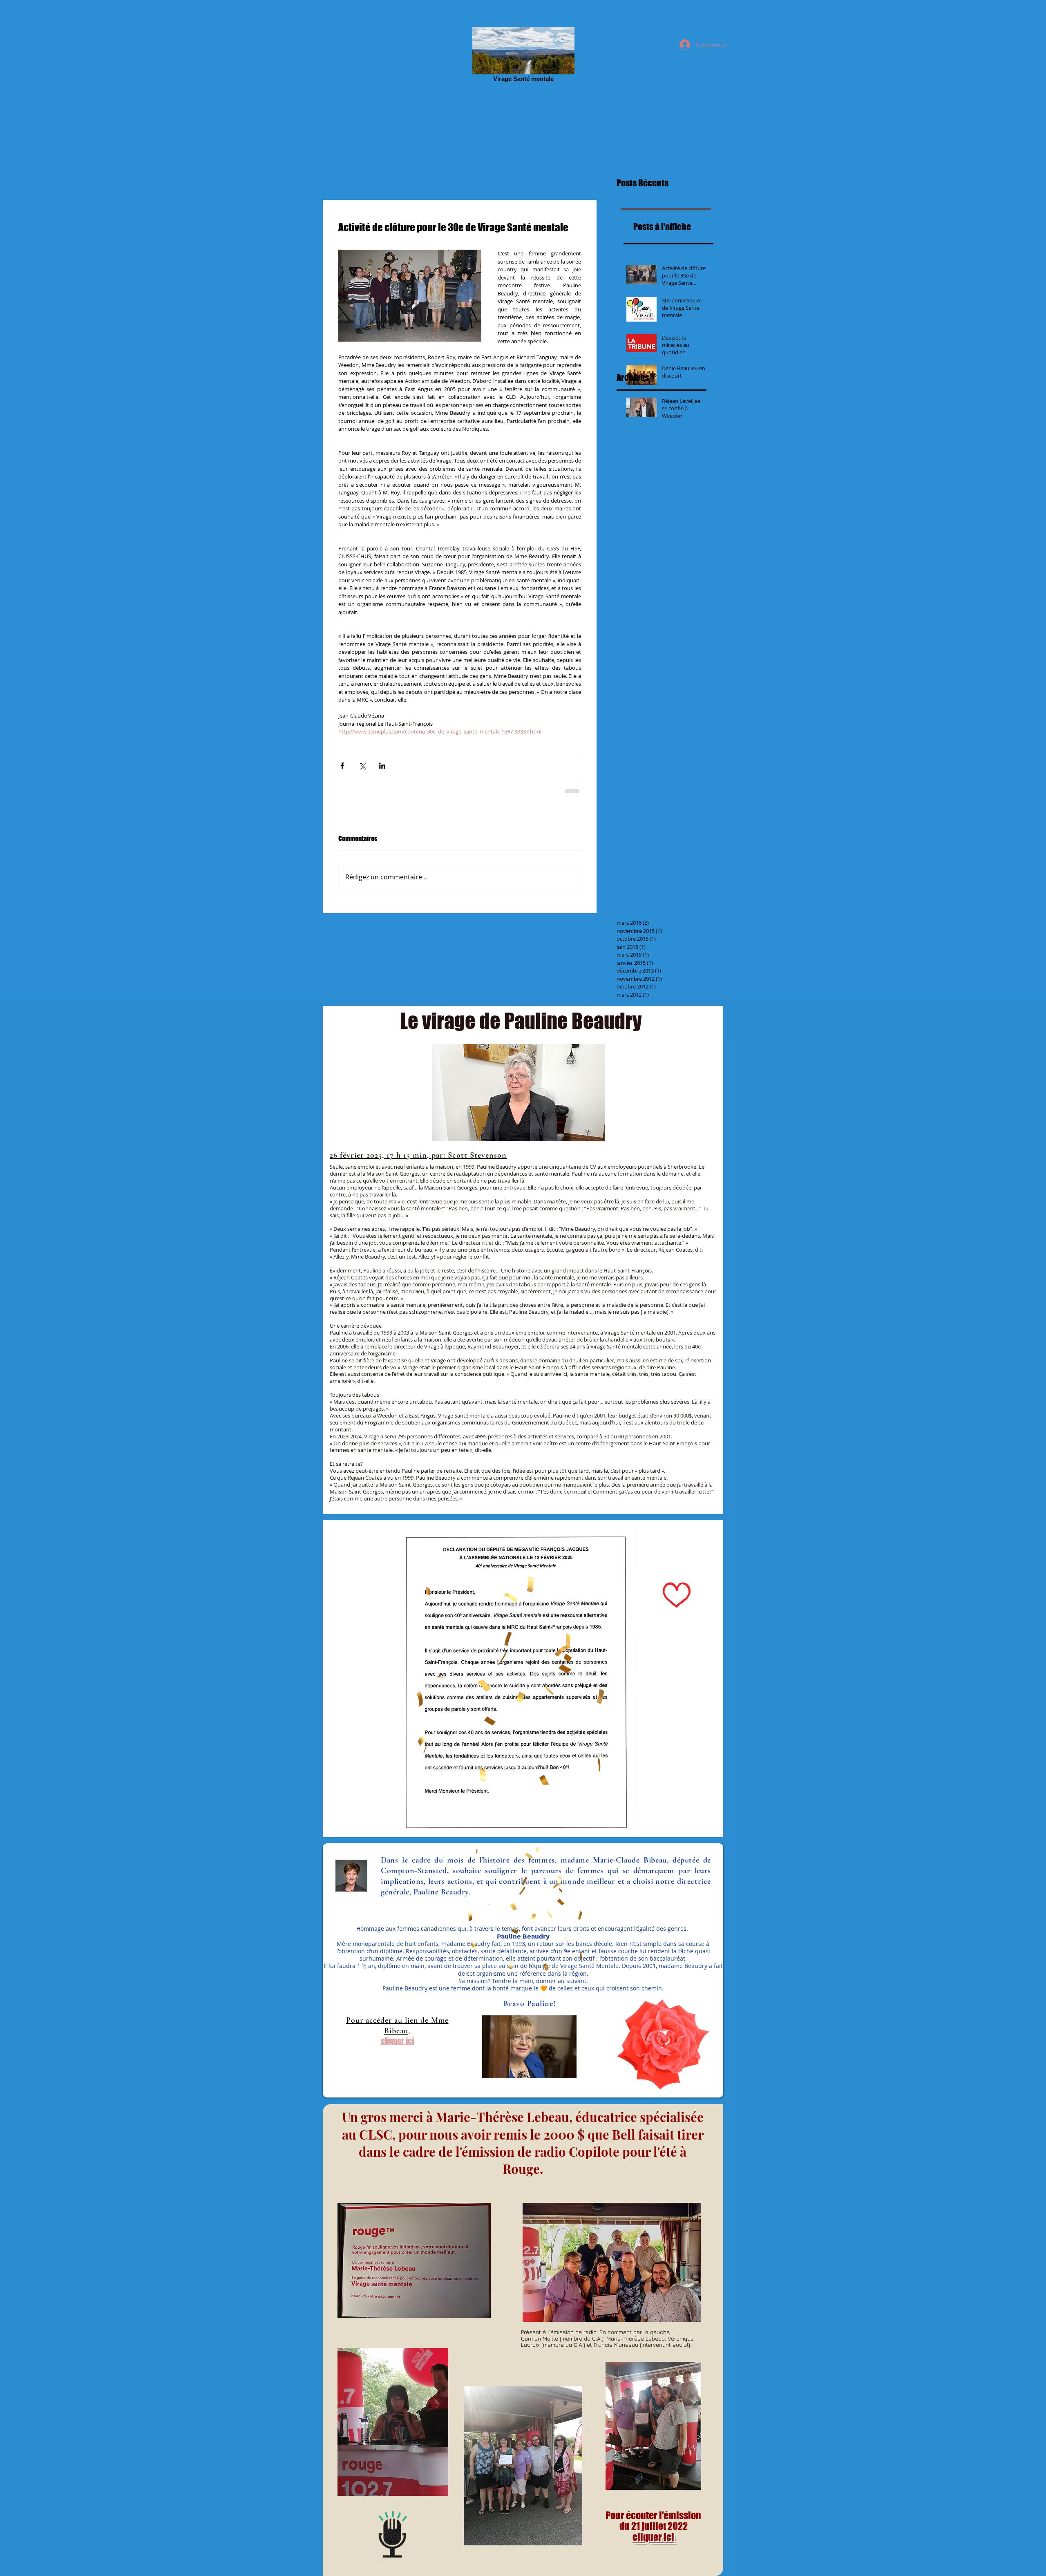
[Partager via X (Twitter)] (362, 766)
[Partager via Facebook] (342, 766)
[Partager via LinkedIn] (382, 766)
